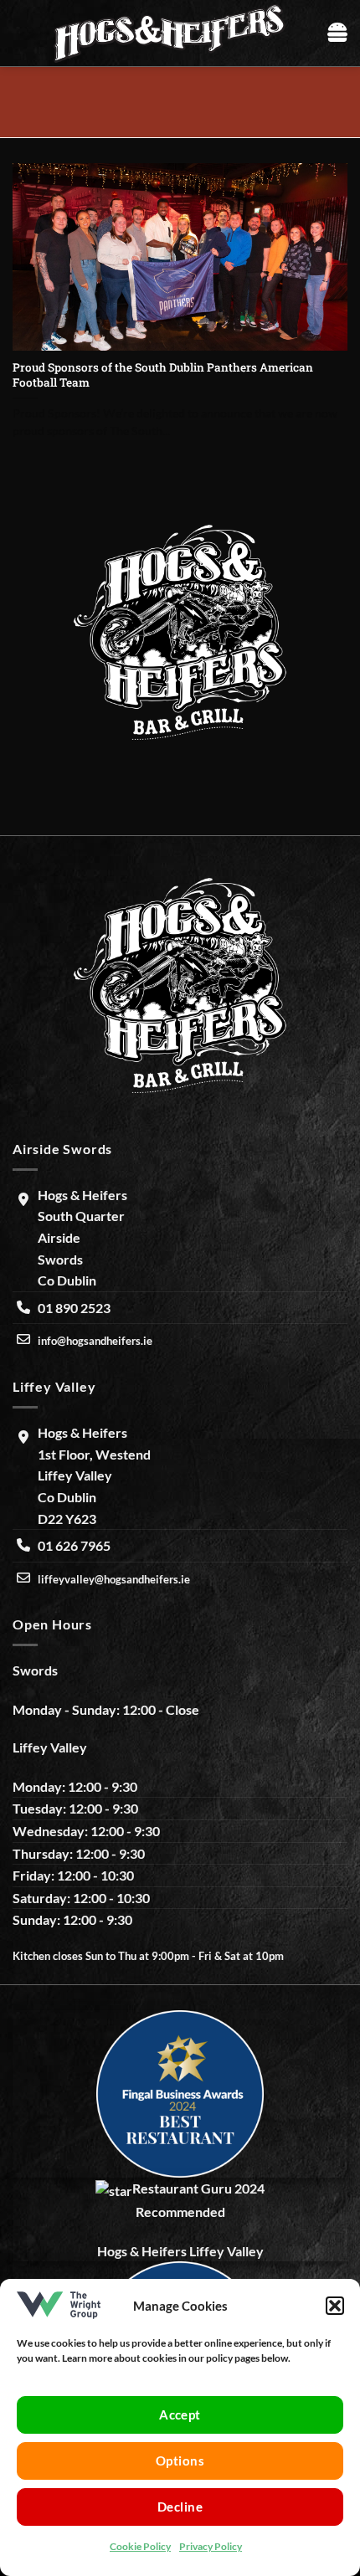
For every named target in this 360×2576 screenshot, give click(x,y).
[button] (335, 2306)
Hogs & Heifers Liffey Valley (180, 2251)
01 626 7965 (74, 1545)
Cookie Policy (140, 2546)
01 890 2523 (74, 1308)
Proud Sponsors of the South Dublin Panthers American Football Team (163, 375)
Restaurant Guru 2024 (198, 2188)
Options (180, 2461)
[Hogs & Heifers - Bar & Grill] (170, 33)
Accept (180, 2414)
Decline (180, 2507)
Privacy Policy (211, 2546)
